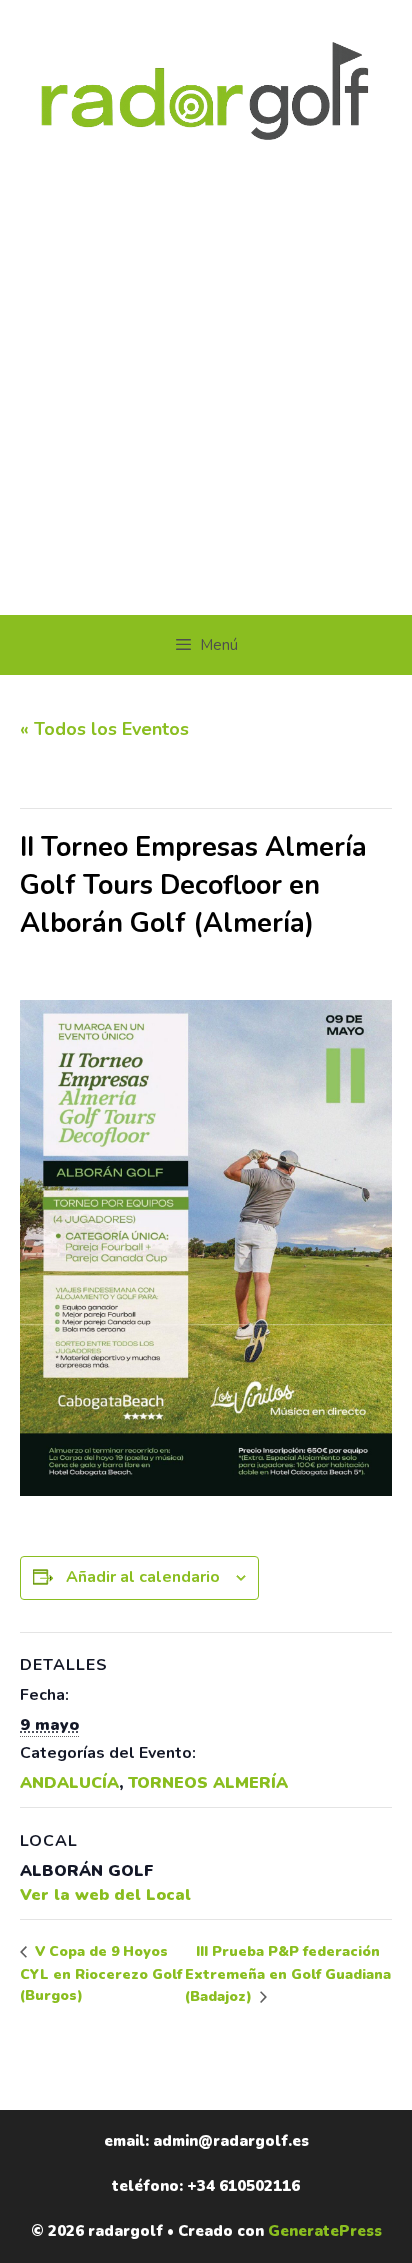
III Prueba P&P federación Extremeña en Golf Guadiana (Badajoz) (288, 1974)
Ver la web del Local (105, 1895)
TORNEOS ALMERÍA (208, 1783)
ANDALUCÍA (69, 1783)
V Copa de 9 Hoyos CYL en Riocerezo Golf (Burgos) (101, 1973)
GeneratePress (325, 2231)
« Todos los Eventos (104, 729)
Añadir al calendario (143, 1577)
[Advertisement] (206, 399)
